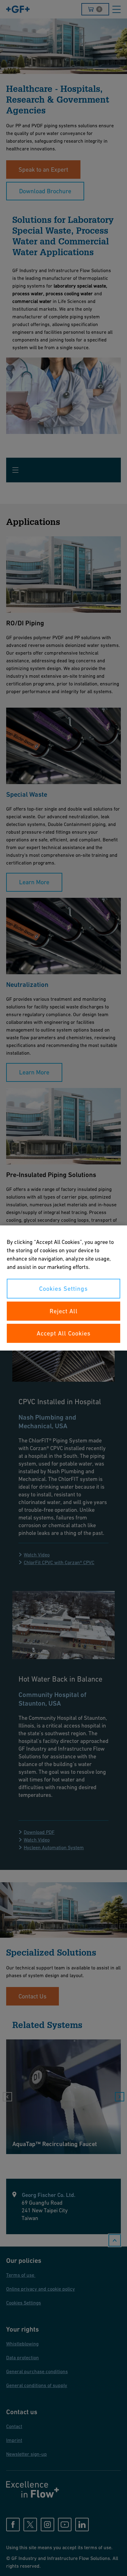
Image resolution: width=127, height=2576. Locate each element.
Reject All (64, 1311)
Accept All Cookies (64, 1333)
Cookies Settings (63, 1289)
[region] (63, 1288)
